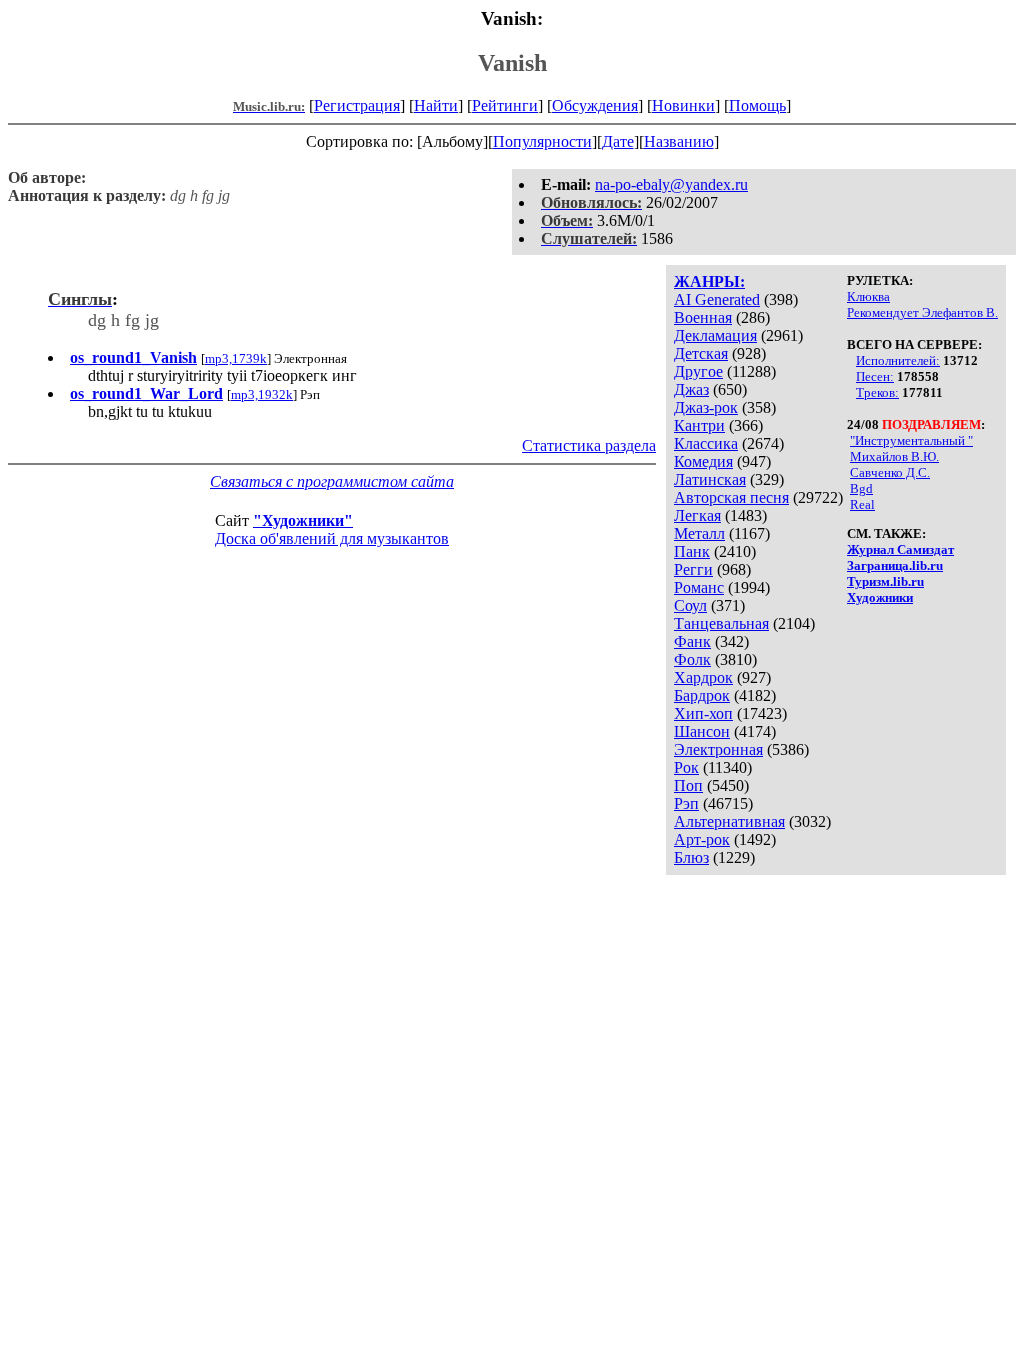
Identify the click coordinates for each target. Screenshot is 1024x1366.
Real (862, 504)
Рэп (686, 803)
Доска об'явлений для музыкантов (332, 538)
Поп (688, 785)
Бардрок (702, 695)
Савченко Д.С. (890, 472)
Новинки (683, 105)
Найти (436, 105)
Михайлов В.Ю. (894, 456)
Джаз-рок (706, 407)
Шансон (702, 731)
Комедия (703, 461)
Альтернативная (729, 821)
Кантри (699, 425)
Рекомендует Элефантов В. (922, 312)
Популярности (542, 141)
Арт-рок (702, 839)
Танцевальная (721, 623)
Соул (690, 605)
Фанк (692, 641)
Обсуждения (595, 105)
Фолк (692, 659)
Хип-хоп (703, 713)
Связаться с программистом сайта (332, 481)
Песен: (875, 376)
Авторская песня (731, 497)
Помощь (757, 105)
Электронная (718, 749)
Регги (693, 569)
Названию (679, 141)
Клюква (868, 296)
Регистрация (357, 105)
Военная (703, 317)
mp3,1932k (262, 394)
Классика (706, 443)
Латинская (710, 479)
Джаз (691, 389)
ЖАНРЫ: (709, 281)
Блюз (691, 857)
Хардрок (703, 677)
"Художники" (303, 520)
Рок (686, 767)
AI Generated (717, 299)
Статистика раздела (589, 445)
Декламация (715, 335)
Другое (698, 371)
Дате (618, 141)
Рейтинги (505, 105)
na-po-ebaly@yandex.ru (671, 184)
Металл (699, 533)
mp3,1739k (236, 358)
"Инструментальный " (911, 440)
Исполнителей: (898, 360)
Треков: (877, 392)
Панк (692, 551)
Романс (699, 587)
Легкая (697, 515)
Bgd (861, 488)
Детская (701, 353)
